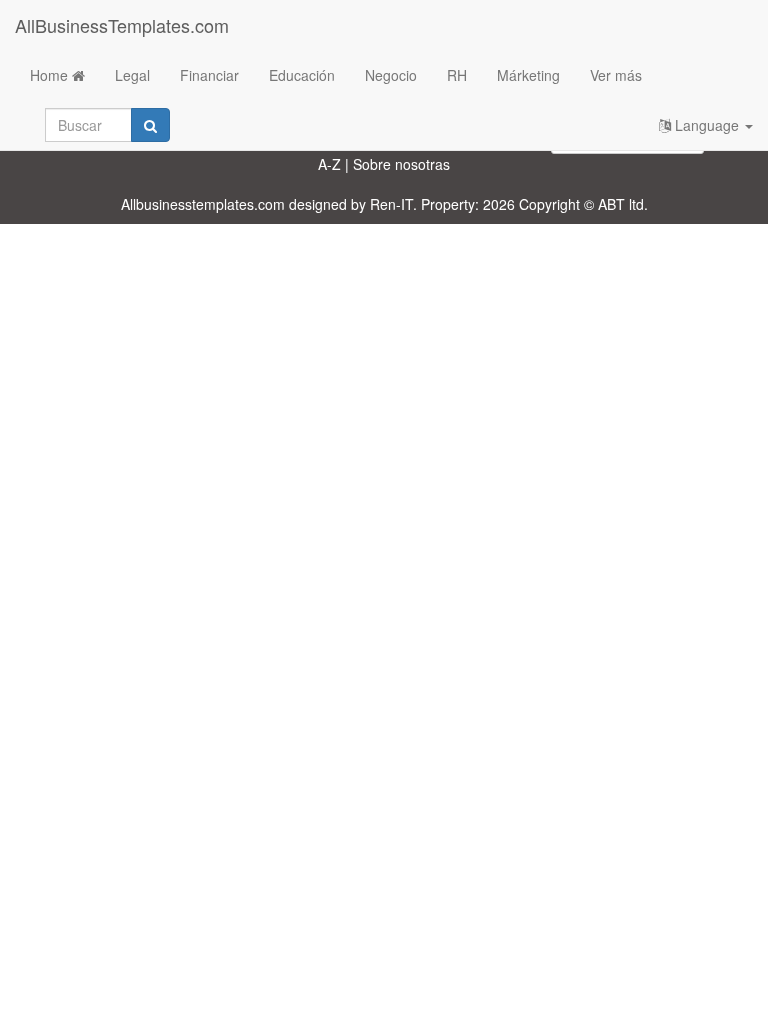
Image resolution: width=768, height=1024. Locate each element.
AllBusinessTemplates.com (122, 25)
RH (457, 75)
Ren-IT (391, 204)
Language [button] (707, 125)
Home (51, 75)
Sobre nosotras (401, 164)
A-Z (329, 164)
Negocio (391, 75)
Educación (302, 75)
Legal (132, 75)
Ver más (616, 75)
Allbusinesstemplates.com (203, 204)
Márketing (528, 75)
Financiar (209, 75)
